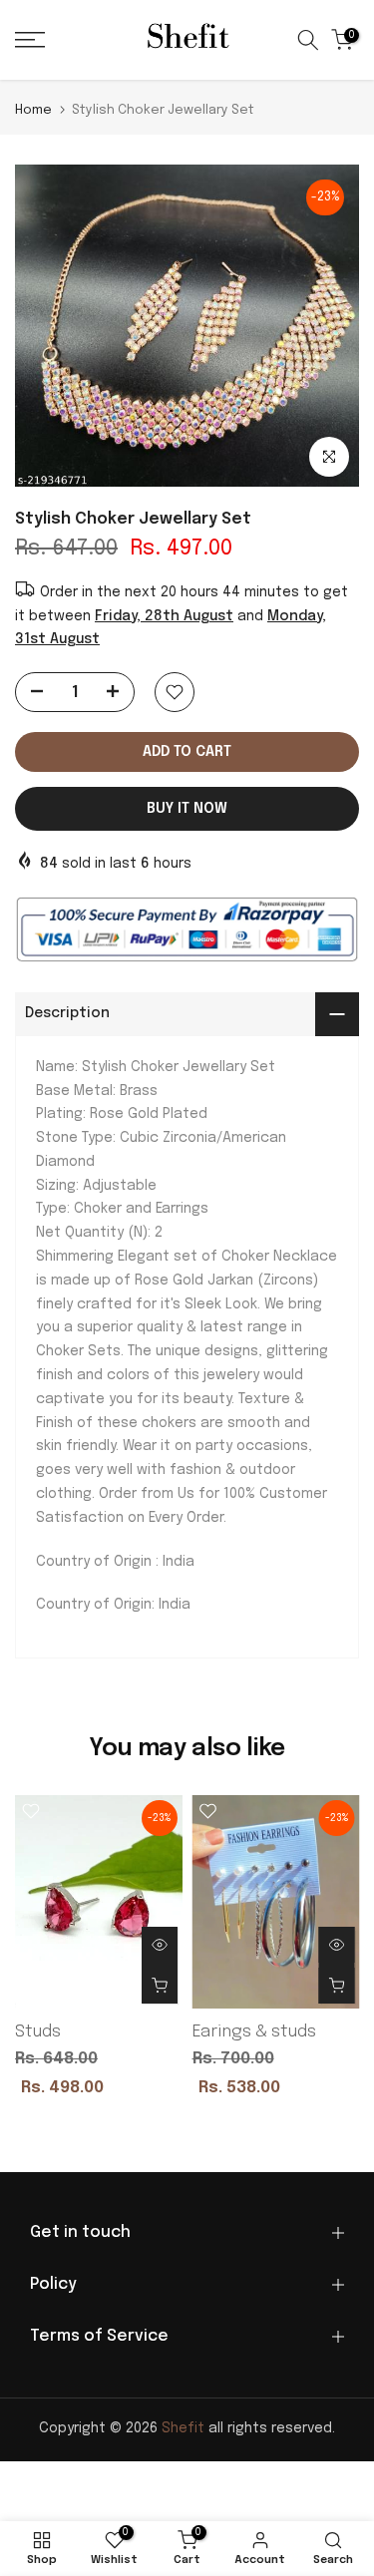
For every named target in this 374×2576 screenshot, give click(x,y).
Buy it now (187, 809)
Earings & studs (254, 2032)
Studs (38, 2032)
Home (33, 110)
